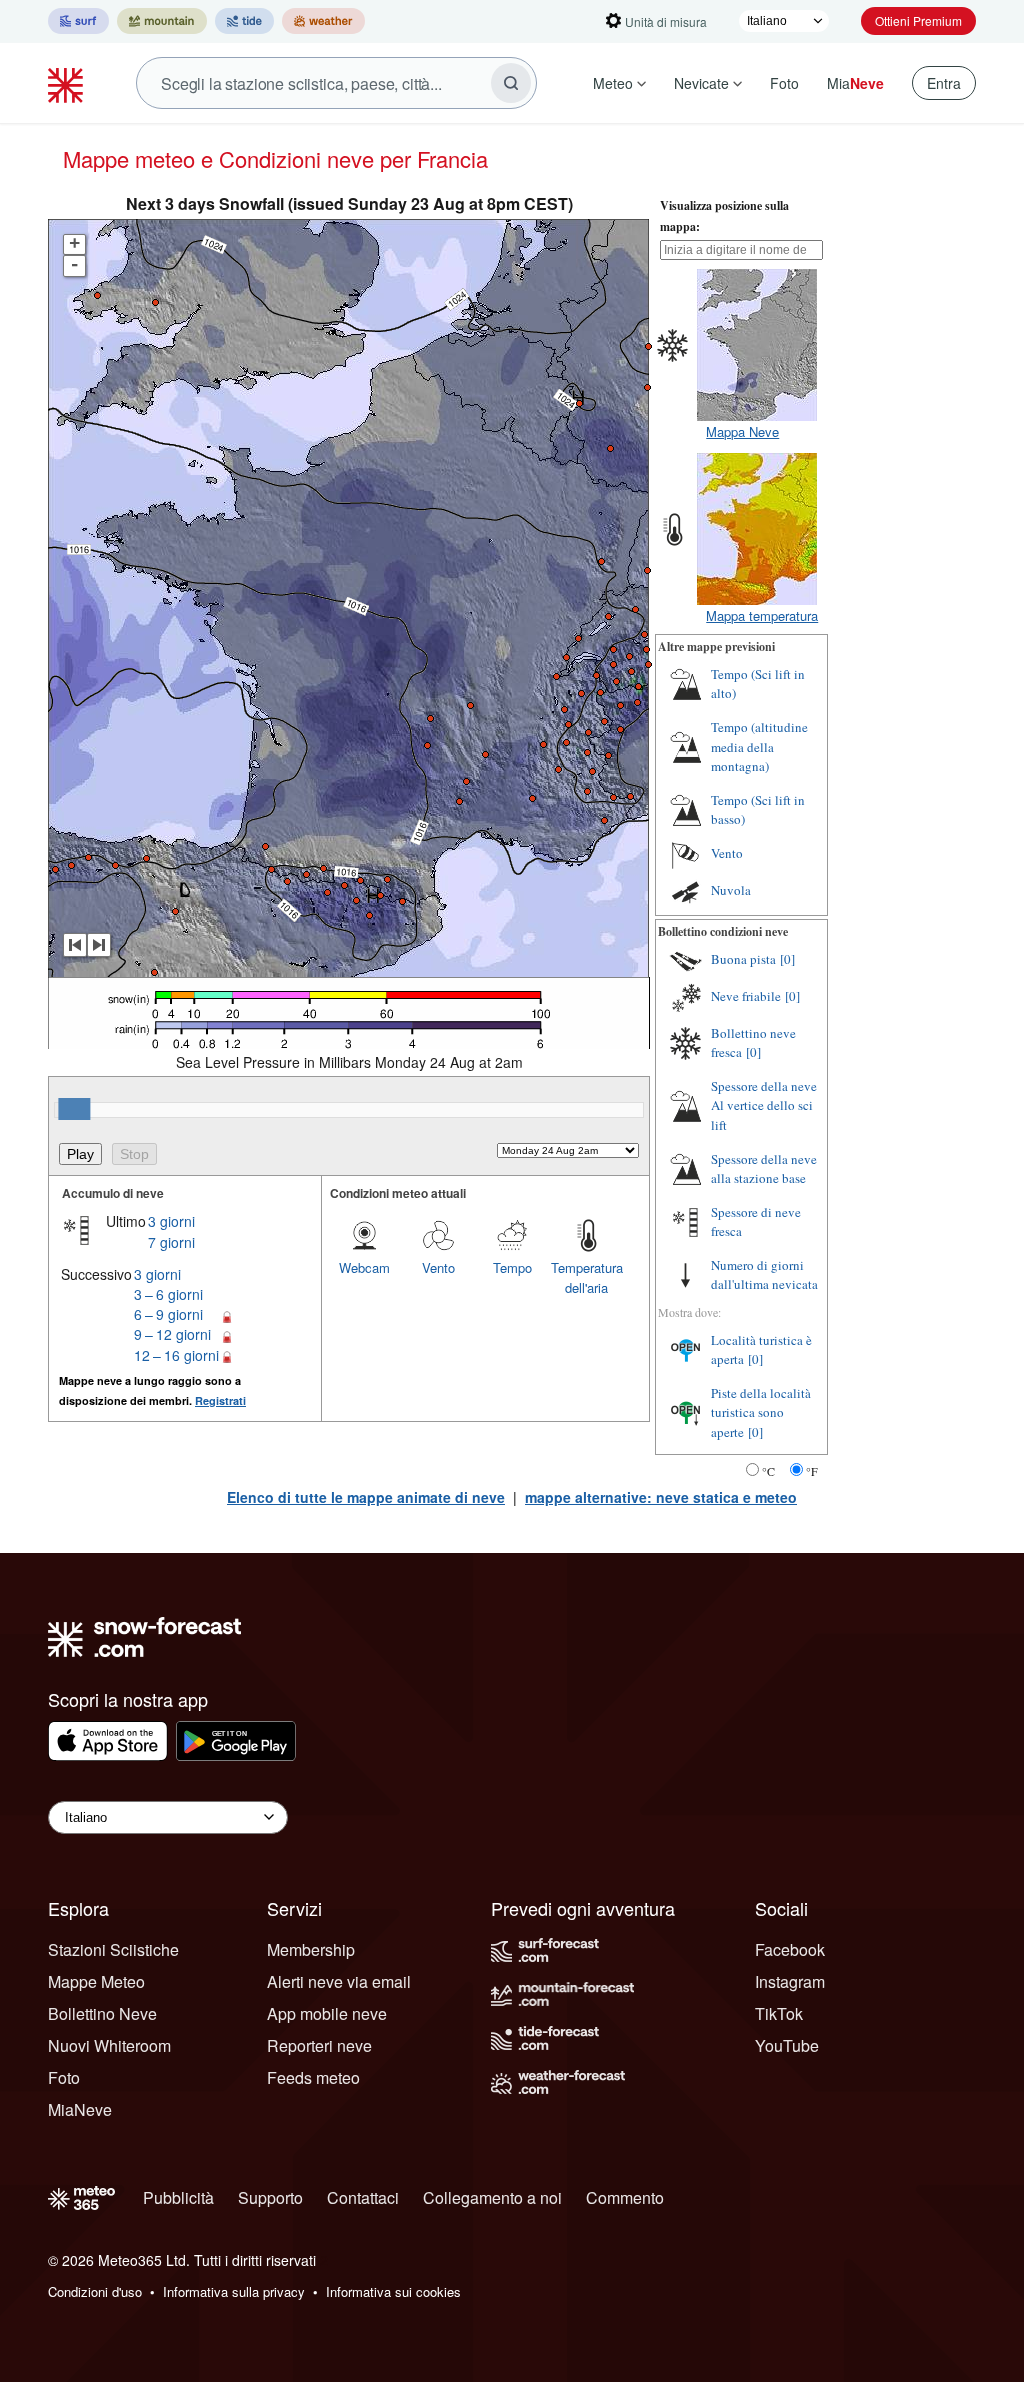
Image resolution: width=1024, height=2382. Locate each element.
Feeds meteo (313, 2077)
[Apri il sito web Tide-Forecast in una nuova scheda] (244, 21)
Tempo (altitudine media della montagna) (759, 746)
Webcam (364, 1267)
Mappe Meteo (96, 1981)
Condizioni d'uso (95, 2291)
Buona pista (743, 959)
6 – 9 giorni (168, 1314)
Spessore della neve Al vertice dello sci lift (764, 1105)
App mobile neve (327, 2013)
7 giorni (171, 1242)
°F (812, 1471)
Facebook (790, 1949)
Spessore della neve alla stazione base (764, 1169)
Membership (311, 1949)
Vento (438, 1267)
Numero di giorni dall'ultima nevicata (764, 1275)
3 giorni (171, 1221)
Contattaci (363, 2197)
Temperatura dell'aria (587, 1277)
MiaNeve (80, 2109)
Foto (784, 83)
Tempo (512, 1267)
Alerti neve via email (339, 1981)
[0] (787, 959)
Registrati (220, 1400)
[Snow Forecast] (68, 83)
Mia (855, 83)
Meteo (613, 83)
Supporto (270, 2197)
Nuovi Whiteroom (109, 2045)
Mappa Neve (742, 431)
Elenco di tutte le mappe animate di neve (366, 1497)
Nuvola (731, 890)
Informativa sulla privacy (234, 2291)
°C (768, 1471)
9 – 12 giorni (172, 1334)
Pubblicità (178, 2197)
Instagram (790, 1981)
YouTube (787, 2045)
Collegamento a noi (492, 2197)
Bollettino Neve (102, 2013)
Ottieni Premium (918, 20)
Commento (625, 2197)
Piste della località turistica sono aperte (761, 1412)
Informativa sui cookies (393, 2291)
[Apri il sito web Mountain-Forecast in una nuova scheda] (162, 21)
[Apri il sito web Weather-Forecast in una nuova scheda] (323, 21)
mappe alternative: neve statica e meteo (661, 1497)
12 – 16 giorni (176, 1355)
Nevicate (701, 83)
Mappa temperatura (762, 615)
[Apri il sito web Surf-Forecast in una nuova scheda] (78, 21)
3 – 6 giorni (168, 1294)
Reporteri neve (319, 2045)
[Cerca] (511, 83)
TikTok (779, 2013)
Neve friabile (746, 996)
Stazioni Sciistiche (113, 1949)
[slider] (74, 1109)
